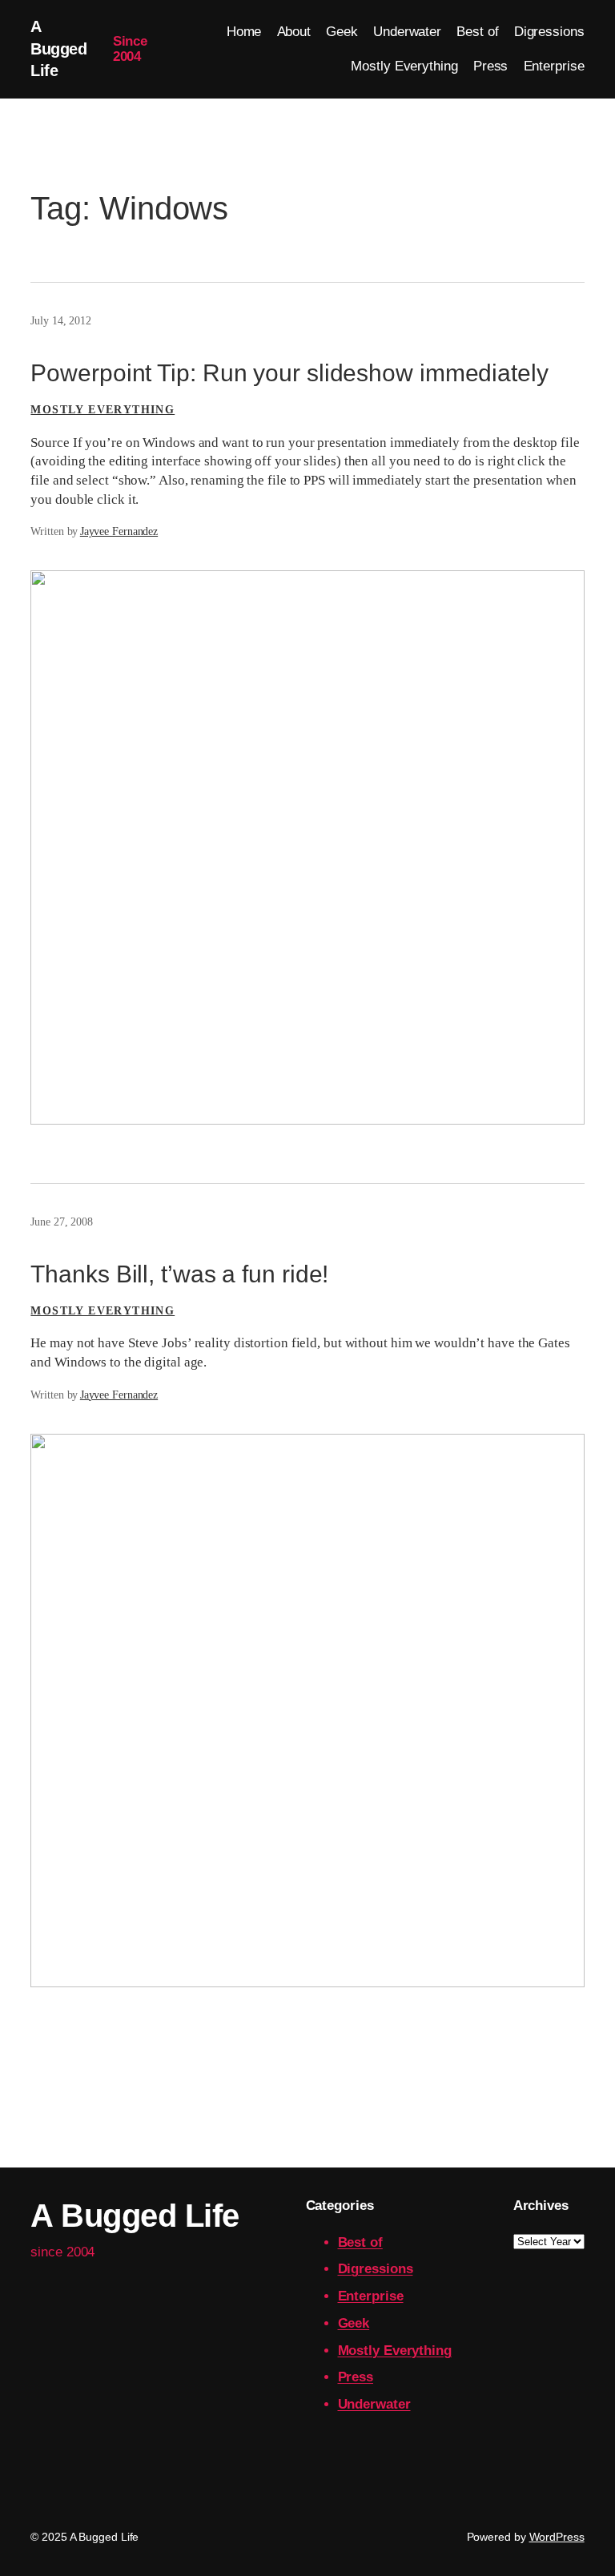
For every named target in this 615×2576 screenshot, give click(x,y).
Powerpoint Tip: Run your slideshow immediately (289, 373)
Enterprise (371, 2296)
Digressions (376, 2269)
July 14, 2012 (61, 321)
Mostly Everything (102, 410)
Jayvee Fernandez (119, 531)
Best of (360, 2242)
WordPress (557, 2537)
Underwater (374, 2404)
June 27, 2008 (62, 1222)
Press (356, 2377)
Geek (354, 2323)
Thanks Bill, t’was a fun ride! (179, 1274)
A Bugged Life (58, 48)
